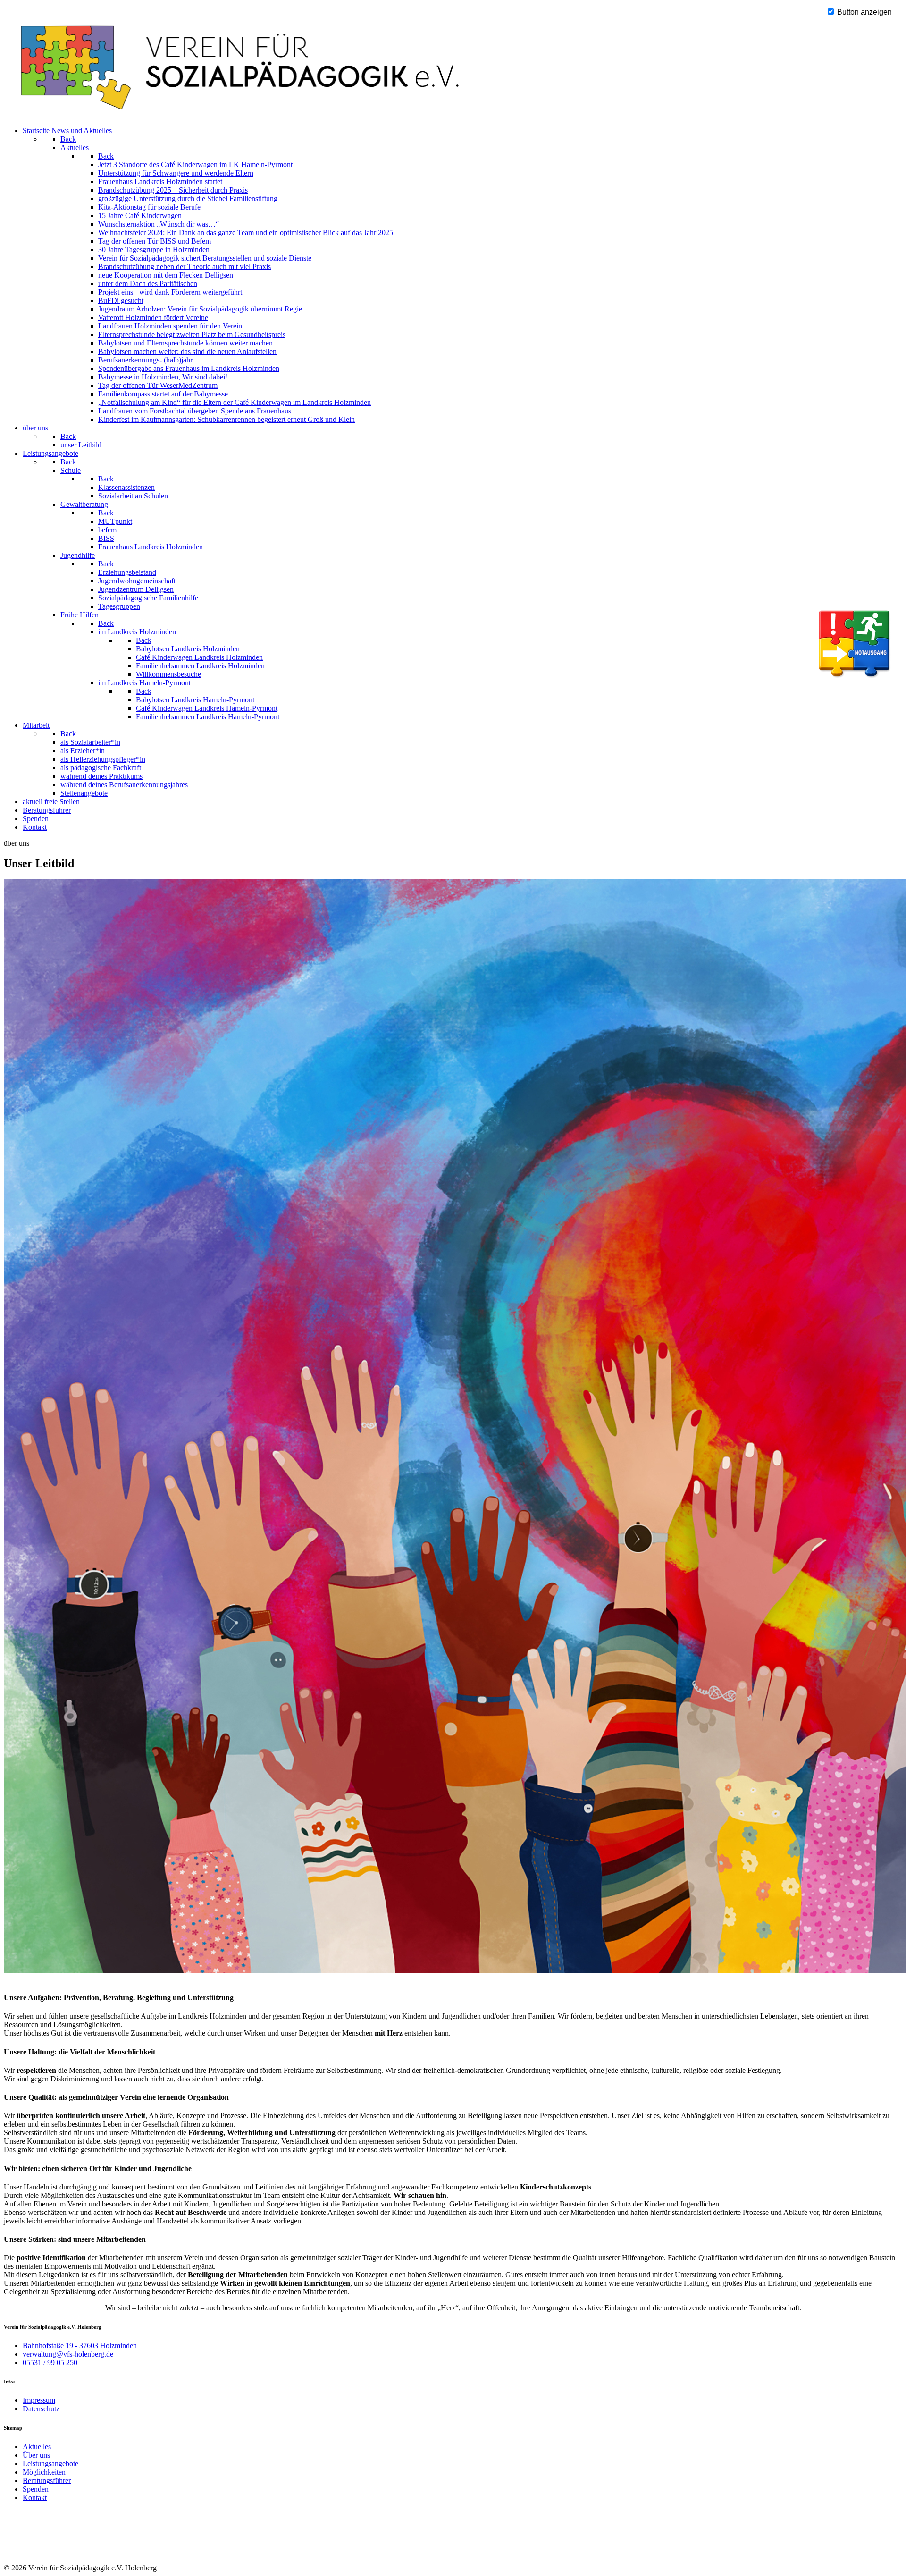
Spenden (36, 2489)
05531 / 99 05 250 (50, 2362)
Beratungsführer (47, 2480)
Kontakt (35, 2497)
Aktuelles (37, 2446)
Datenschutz (41, 2409)
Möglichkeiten (44, 2472)
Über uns (36, 2455)
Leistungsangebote (50, 2463)
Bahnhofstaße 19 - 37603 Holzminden (80, 2345)
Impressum (39, 2400)
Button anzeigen (864, 12)
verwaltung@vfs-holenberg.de (68, 2354)
